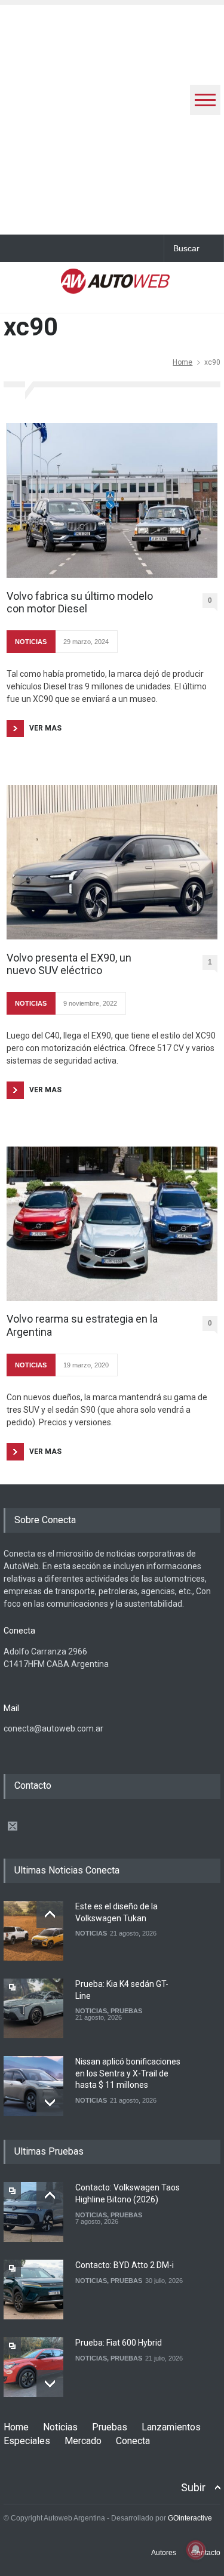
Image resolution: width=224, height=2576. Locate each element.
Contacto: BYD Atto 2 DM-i (125, 2265)
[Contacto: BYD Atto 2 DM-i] (33, 2290)
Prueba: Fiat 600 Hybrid (119, 2343)
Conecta (133, 2441)
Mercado (83, 2441)
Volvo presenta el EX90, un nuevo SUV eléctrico (69, 964)
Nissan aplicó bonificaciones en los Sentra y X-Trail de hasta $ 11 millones (128, 2073)
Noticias (60, 2427)
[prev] (50, 1914)
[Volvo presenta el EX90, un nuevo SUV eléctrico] (112, 862)
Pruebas (110, 2427)
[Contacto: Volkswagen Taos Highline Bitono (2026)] (33, 2212)
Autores (164, 2553)
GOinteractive (190, 2518)
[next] (50, 2102)
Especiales (27, 2441)
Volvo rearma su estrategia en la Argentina (82, 1325)
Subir (193, 2487)
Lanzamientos (171, 2427)
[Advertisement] (112, 117)
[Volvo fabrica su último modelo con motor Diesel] (112, 500)
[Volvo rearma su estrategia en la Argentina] (112, 1224)
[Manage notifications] (196, 2550)
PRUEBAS (126, 2011)
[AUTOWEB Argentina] (115, 286)
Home (182, 362)
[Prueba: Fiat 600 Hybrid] (33, 2367)
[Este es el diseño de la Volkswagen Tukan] (33, 1931)
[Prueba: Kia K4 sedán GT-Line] (33, 2008)
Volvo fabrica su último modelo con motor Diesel (80, 603)
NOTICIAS (31, 642)
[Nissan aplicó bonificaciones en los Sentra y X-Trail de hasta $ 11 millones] (33, 2086)
